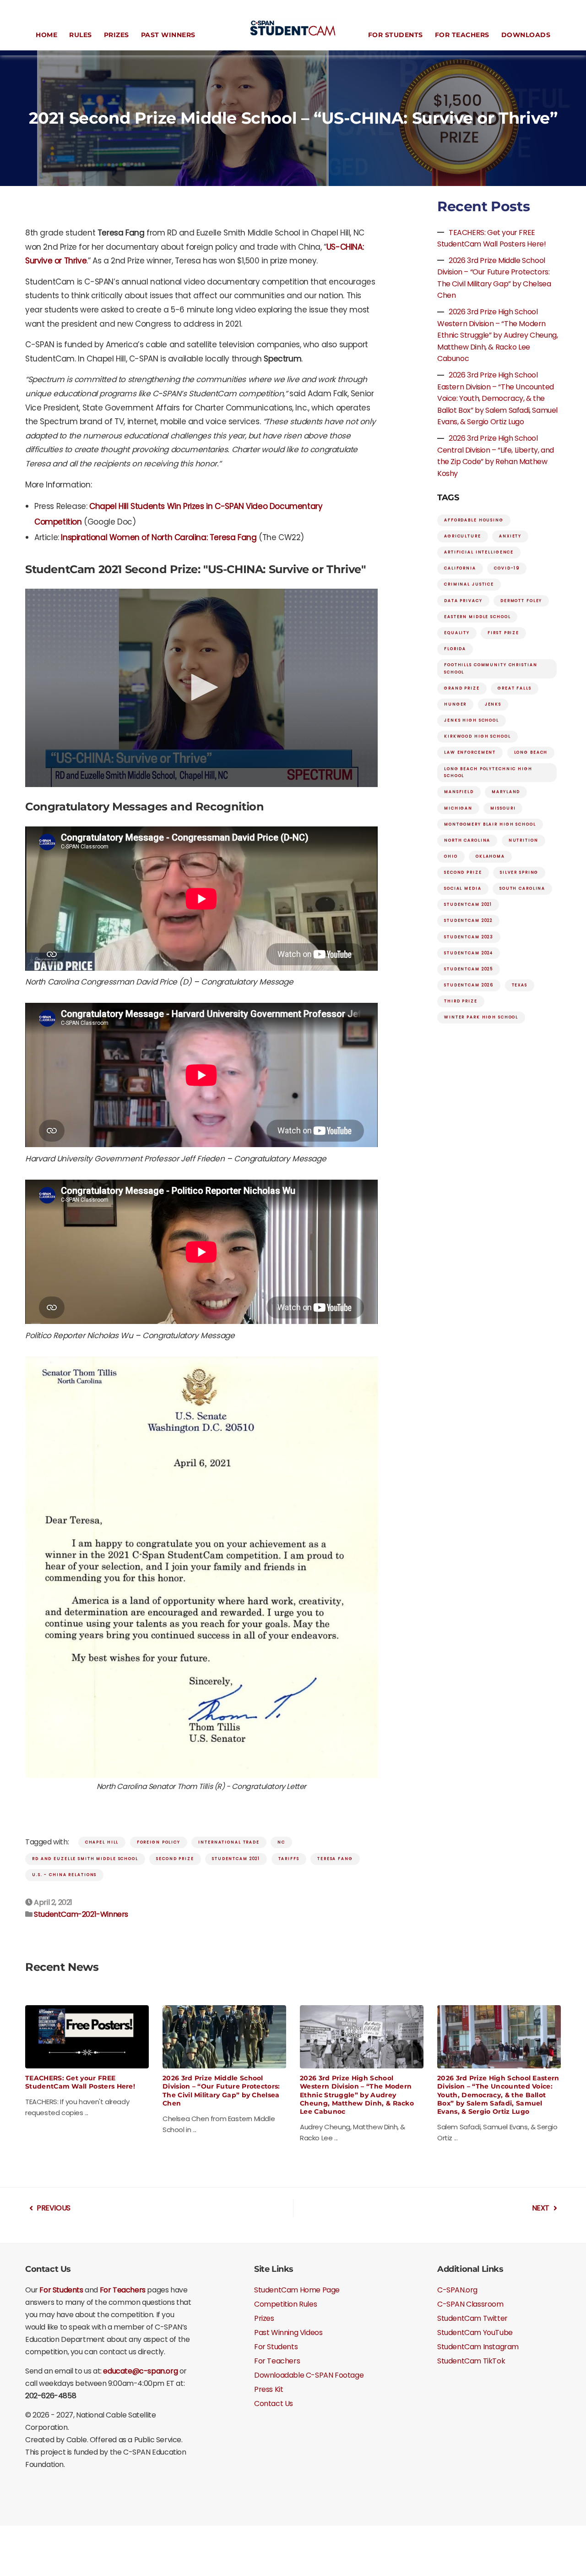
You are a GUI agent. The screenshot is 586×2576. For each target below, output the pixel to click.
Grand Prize (462, 688)
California (460, 568)
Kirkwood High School (477, 736)
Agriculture (463, 536)
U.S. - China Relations (64, 1875)
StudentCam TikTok (471, 2361)
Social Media (463, 888)
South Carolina (522, 888)
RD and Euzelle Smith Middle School (85, 1859)
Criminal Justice (469, 584)
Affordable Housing (474, 520)
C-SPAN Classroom (470, 2304)
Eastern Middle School (477, 617)
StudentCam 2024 (469, 953)
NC (281, 1842)
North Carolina (467, 840)
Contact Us (274, 2404)
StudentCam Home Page (297, 2290)
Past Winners (168, 35)
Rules (81, 35)
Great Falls (515, 688)
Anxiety (510, 536)
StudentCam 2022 (468, 920)
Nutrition (524, 840)
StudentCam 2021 (236, 1859)
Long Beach (531, 752)
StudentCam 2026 (469, 985)
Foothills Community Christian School (491, 668)
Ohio (451, 856)
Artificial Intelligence (479, 552)
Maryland (506, 792)
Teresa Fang (335, 1859)
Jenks (493, 704)
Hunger (455, 704)
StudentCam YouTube (475, 2333)
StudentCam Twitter (472, 2318)
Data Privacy (463, 601)
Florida (455, 649)
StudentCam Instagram (478, 2347)
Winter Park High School (481, 1017)
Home (46, 35)
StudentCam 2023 (469, 937)
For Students (396, 35)
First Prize (503, 633)
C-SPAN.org (457, 2290)
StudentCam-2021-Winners (81, 1914)
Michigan (458, 808)
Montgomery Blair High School (490, 824)
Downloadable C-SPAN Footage (309, 2375)
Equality (457, 633)
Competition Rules (285, 2304)
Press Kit (269, 2389)
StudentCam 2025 (469, 969)
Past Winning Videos (288, 2333)
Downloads (526, 35)
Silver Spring (519, 872)
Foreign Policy (159, 1842)
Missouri (503, 808)
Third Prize (461, 1001)
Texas (520, 985)
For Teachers (462, 35)
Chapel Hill (102, 1842)
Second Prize (175, 1859)
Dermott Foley (521, 601)
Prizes (117, 35)
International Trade (229, 1842)
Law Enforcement (470, 752)
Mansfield (459, 792)
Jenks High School (472, 720)
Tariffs (289, 1859)
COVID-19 (507, 568)
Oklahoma (490, 856)
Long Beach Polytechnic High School (488, 772)
